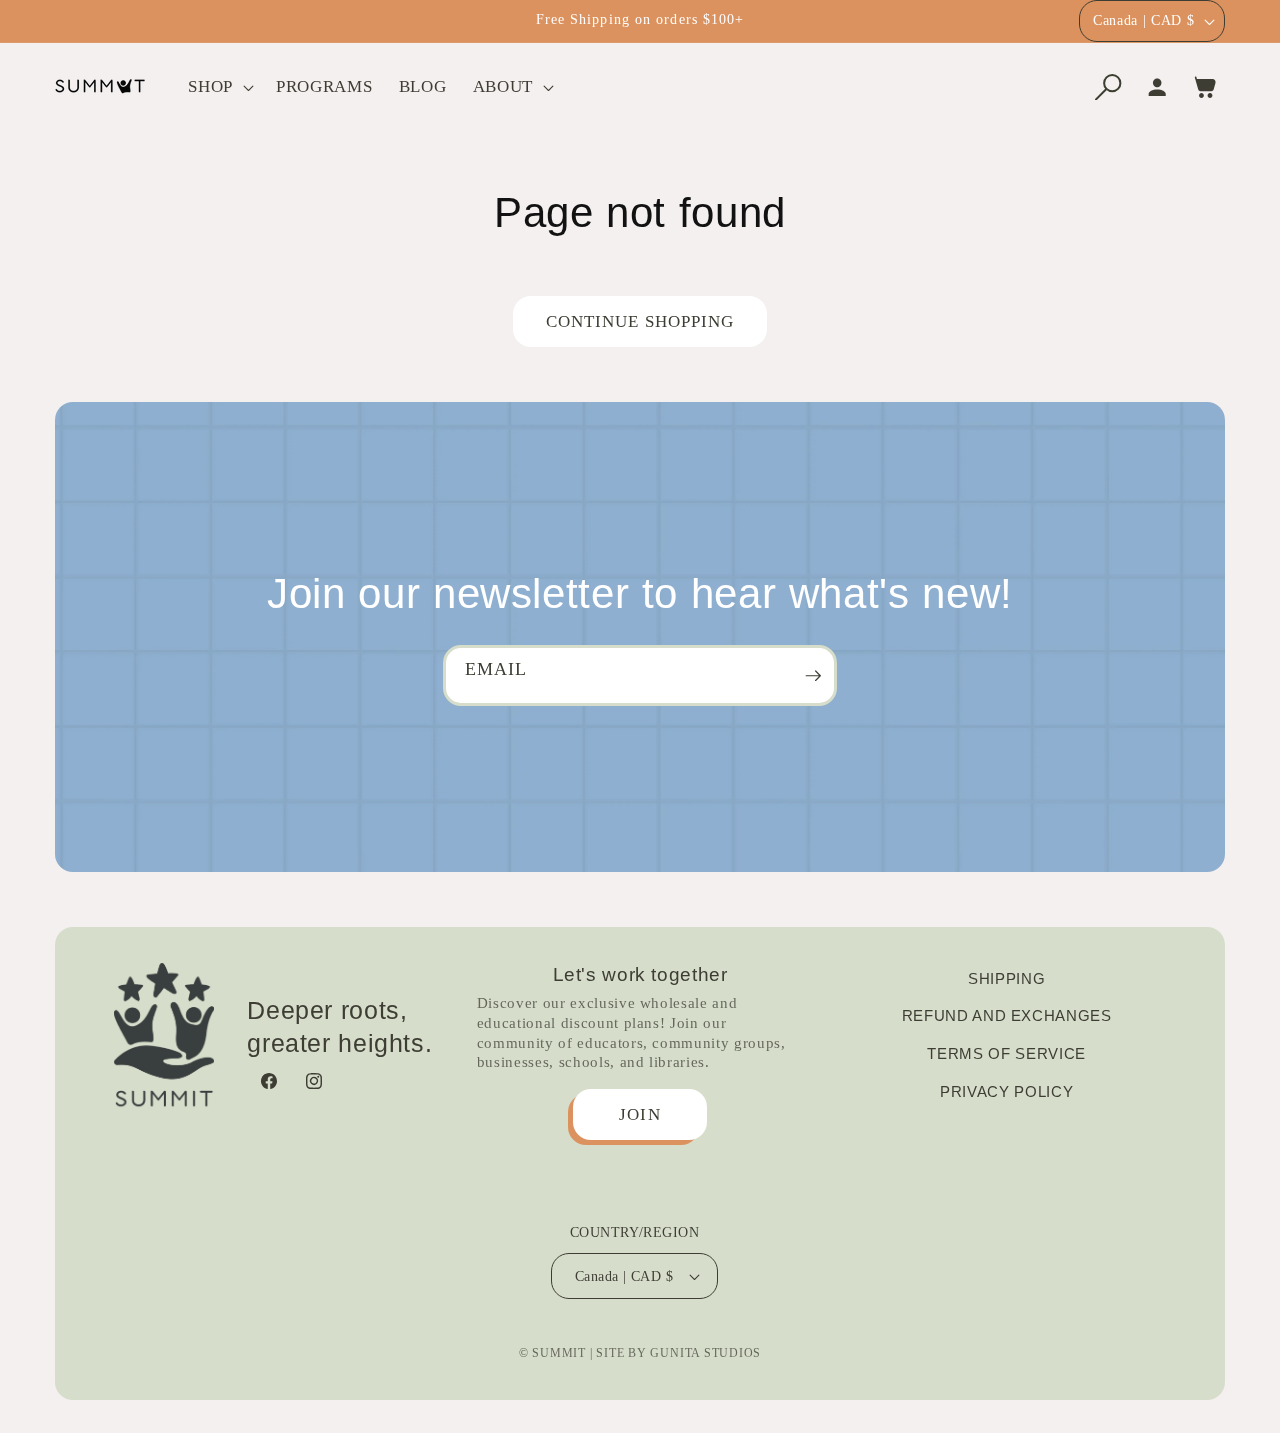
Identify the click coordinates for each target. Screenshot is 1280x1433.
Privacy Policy (1006, 1091)
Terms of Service (1006, 1053)
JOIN (639, 1114)
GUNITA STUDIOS (705, 1353)
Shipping (1006, 978)
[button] (219, 86)
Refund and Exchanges (1007, 1016)
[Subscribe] (813, 675)
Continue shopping (640, 321)
